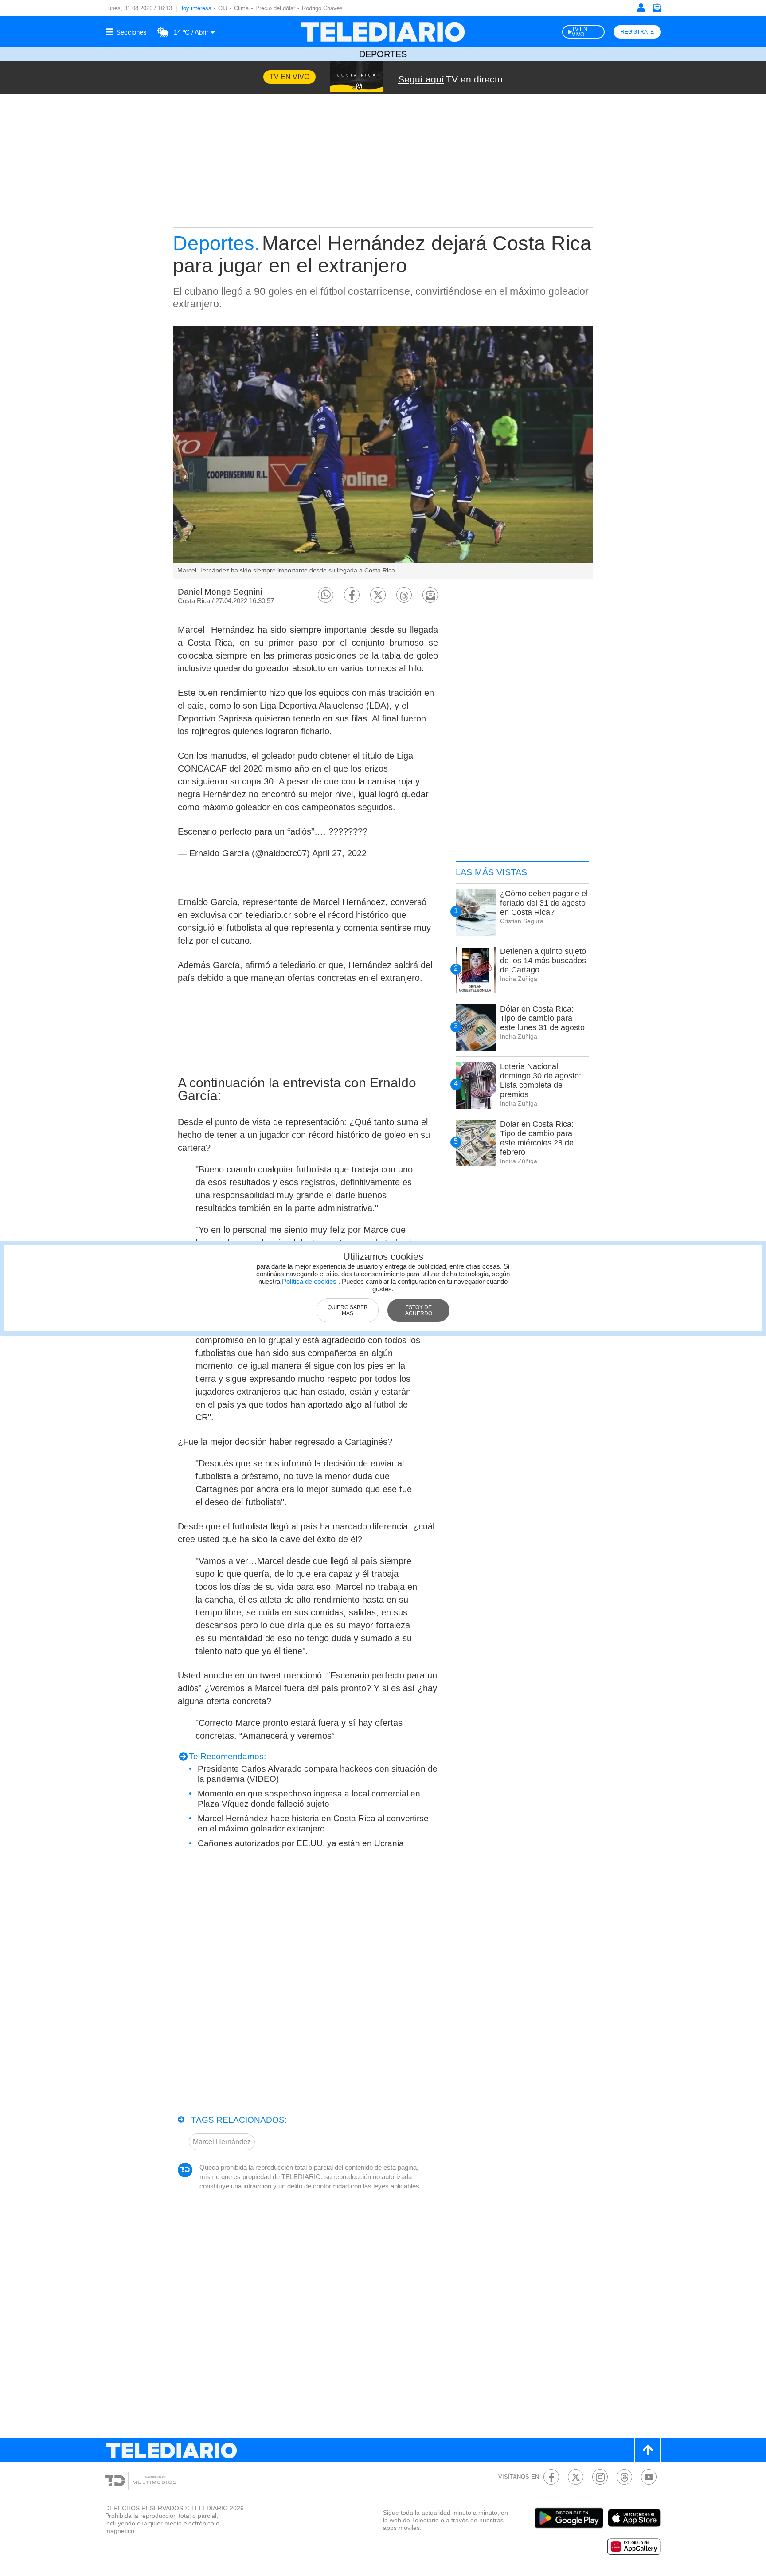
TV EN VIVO (580, 32)
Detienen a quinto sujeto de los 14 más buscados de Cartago (543, 961)
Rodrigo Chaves (322, 8)
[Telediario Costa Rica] (383, 32)
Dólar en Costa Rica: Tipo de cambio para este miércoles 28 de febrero (537, 1138)
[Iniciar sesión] (641, 8)
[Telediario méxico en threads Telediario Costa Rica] (624, 2477)
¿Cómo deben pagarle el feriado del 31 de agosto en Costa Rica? (544, 903)
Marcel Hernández (222, 2142)
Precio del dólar (275, 8)
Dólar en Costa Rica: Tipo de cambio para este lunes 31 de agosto (542, 1018)
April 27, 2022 (339, 853)
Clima (241, 8)
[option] (383, 453)
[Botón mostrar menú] (127, 32)
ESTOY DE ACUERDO (419, 1310)
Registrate (637, 32)
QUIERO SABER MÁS (348, 1310)
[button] (326, 595)
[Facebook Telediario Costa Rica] (551, 2477)
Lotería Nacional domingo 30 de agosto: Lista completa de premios (541, 1080)
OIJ (223, 8)
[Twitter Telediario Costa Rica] (576, 2477)
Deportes (383, 54)
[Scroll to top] (648, 2450)
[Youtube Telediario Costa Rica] (649, 2477)
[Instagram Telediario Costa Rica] (600, 2477)
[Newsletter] (657, 10)
